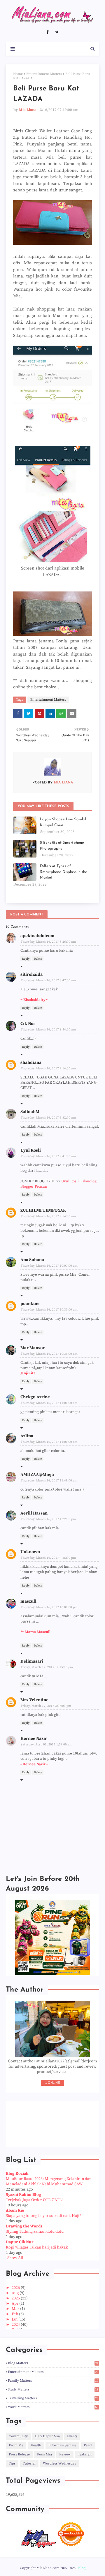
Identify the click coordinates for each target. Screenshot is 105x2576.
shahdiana (31, 1063)
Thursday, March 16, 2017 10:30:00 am (49, 1310)
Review (65, 2454)
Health (36, 2445)
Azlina (27, 1436)
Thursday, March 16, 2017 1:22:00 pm (48, 1519)
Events (72, 2436)
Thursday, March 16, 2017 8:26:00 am (48, 942)
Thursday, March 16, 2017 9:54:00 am (48, 1216)
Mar (16, 2309)
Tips (12, 2463)
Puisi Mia (44, 2454)
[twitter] (57, 32)
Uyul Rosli (31, 1150)
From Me (16, 2445)
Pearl (88, 2445)
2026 (16, 2288)
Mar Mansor (33, 1348)
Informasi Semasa (62, 2445)
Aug (16, 2293)
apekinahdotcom (37, 936)
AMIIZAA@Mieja (37, 1475)
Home (18, 74)
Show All (15, 2258)
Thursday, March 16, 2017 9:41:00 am (48, 1156)
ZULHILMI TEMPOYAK (43, 1210)
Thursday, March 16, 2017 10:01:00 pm (49, 1607)
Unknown (30, 1552)
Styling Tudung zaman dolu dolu (35, 2232)
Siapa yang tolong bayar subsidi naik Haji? (43, 2216)
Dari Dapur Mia (47, 2436)
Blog (82, 2568)
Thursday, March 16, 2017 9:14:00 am (48, 1069)
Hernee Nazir (34, 1739)
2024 (16, 2325)
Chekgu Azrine (35, 1397)
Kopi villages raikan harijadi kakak (37, 2247)
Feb (15, 2314)
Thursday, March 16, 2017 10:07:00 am (49, 1266)
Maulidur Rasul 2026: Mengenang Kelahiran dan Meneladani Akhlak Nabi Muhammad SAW (49, 2181)
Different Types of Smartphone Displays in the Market (64, 872)
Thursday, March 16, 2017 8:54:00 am (48, 1030)
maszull (28, 1601)
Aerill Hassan (34, 1513)
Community (18, 2436)
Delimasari (32, 1661)
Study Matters (53, 2389)
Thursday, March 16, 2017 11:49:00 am (49, 1481)
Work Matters (53, 2407)
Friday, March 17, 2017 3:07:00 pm (46, 1706)
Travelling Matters (53, 2398)
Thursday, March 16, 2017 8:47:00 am (48, 980)
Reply (26, 959)
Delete (38, 959)
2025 (16, 2298)
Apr (15, 2304)
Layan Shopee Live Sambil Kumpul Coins (63, 822)
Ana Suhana (32, 1260)
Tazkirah (85, 2454)
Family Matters (53, 2381)
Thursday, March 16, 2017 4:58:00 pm (48, 1558)
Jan (15, 2319)
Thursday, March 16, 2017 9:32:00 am (48, 1118)
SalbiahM (30, 1112)
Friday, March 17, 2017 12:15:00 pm (47, 1667)
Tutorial (29, 2463)
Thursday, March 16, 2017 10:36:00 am (49, 1354)
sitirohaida (32, 974)
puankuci (30, 1304)
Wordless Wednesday (60, 2463)
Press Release (19, 2454)
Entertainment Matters (44, 74)
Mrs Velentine (34, 1700)
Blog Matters (53, 2363)
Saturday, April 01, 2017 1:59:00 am (47, 1745)
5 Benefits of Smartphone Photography (62, 846)
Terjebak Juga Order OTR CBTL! (34, 2200)
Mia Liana (28, 110)
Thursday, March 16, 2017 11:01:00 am (49, 1403)
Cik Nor (28, 1024)
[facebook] (47, 32)
